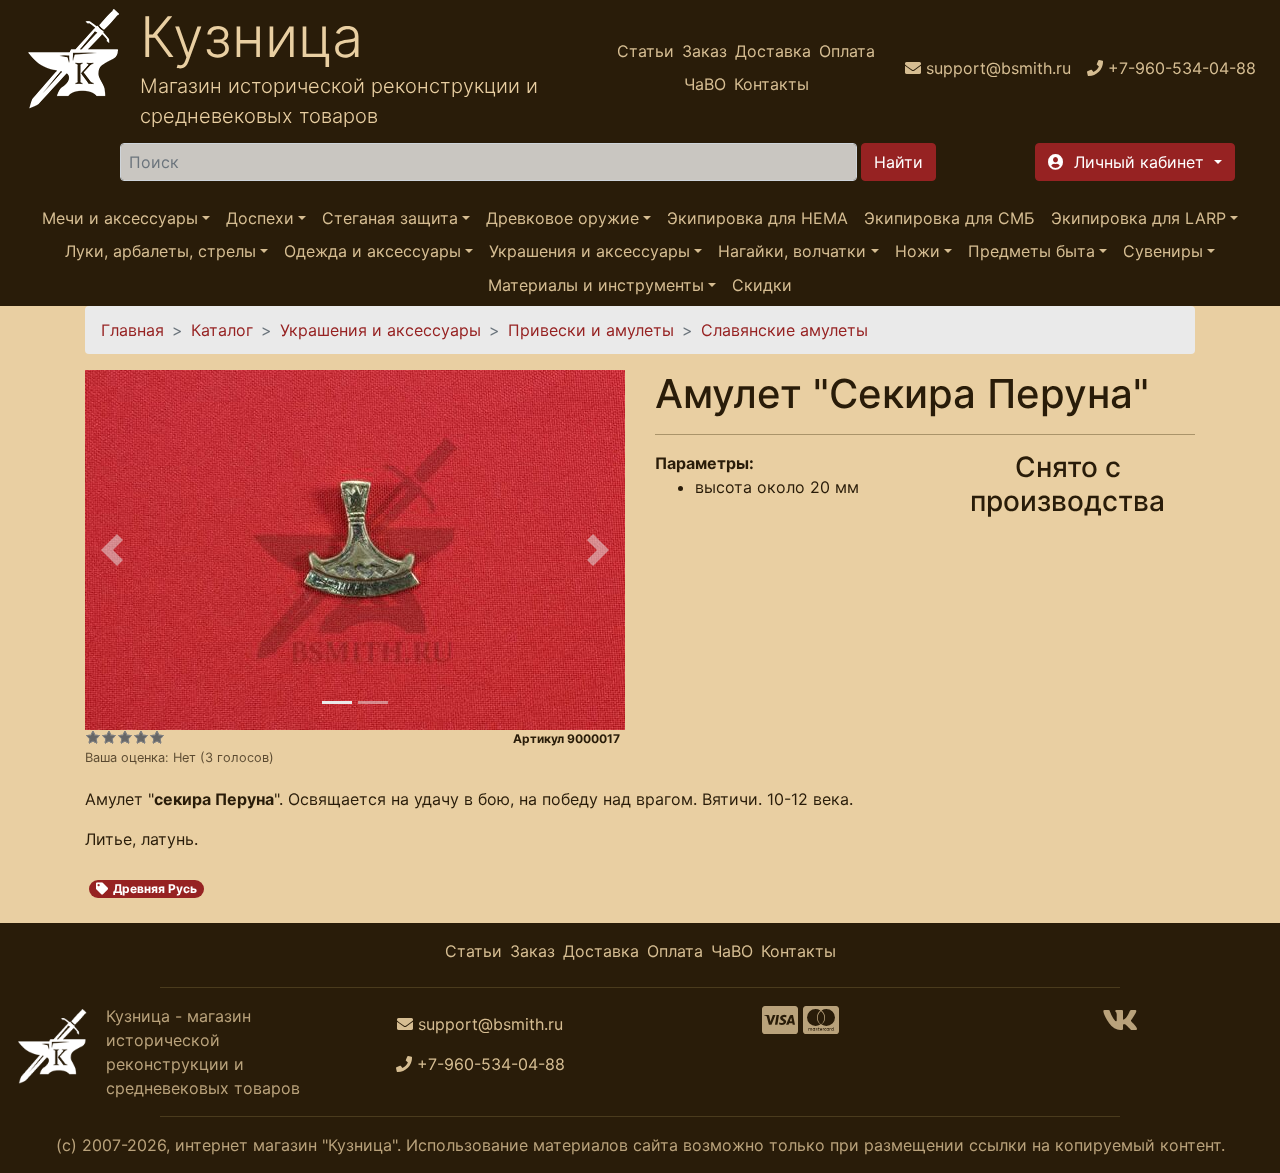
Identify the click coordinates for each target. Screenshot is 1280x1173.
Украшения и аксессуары (589, 252)
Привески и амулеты (591, 330)
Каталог (222, 330)
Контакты (771, 84)
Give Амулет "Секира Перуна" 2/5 (109, 737)
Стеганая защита (390, 218)
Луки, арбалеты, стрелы (160, 252)
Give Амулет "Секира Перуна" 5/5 (157, 737)
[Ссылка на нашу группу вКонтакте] (1120, 1026)
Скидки (762, 285)
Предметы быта (1031, 252)
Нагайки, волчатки (792, 252)
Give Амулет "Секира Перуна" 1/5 (93, 737)
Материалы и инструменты (596, 285)
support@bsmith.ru (490, 1024)
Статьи (645, 51)
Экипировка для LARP (1138, 218)
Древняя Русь (155, 888)
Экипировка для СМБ (949, 218)
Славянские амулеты (784, 330)
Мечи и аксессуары (120, 218)
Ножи (917, 252)
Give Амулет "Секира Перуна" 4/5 (141, 737)
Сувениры (1163, 252)
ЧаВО (705, 84)
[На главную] (74, 67)
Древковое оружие (562, 218)
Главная (132, 330)
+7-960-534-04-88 (491, 1064)
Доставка (773, 51)
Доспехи (260, 218)
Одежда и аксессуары (372, 252)
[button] (1134, 162)
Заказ (704, 51)
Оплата (847, 51)
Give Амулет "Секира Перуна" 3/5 (125, 737)
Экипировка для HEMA (757, 218)
